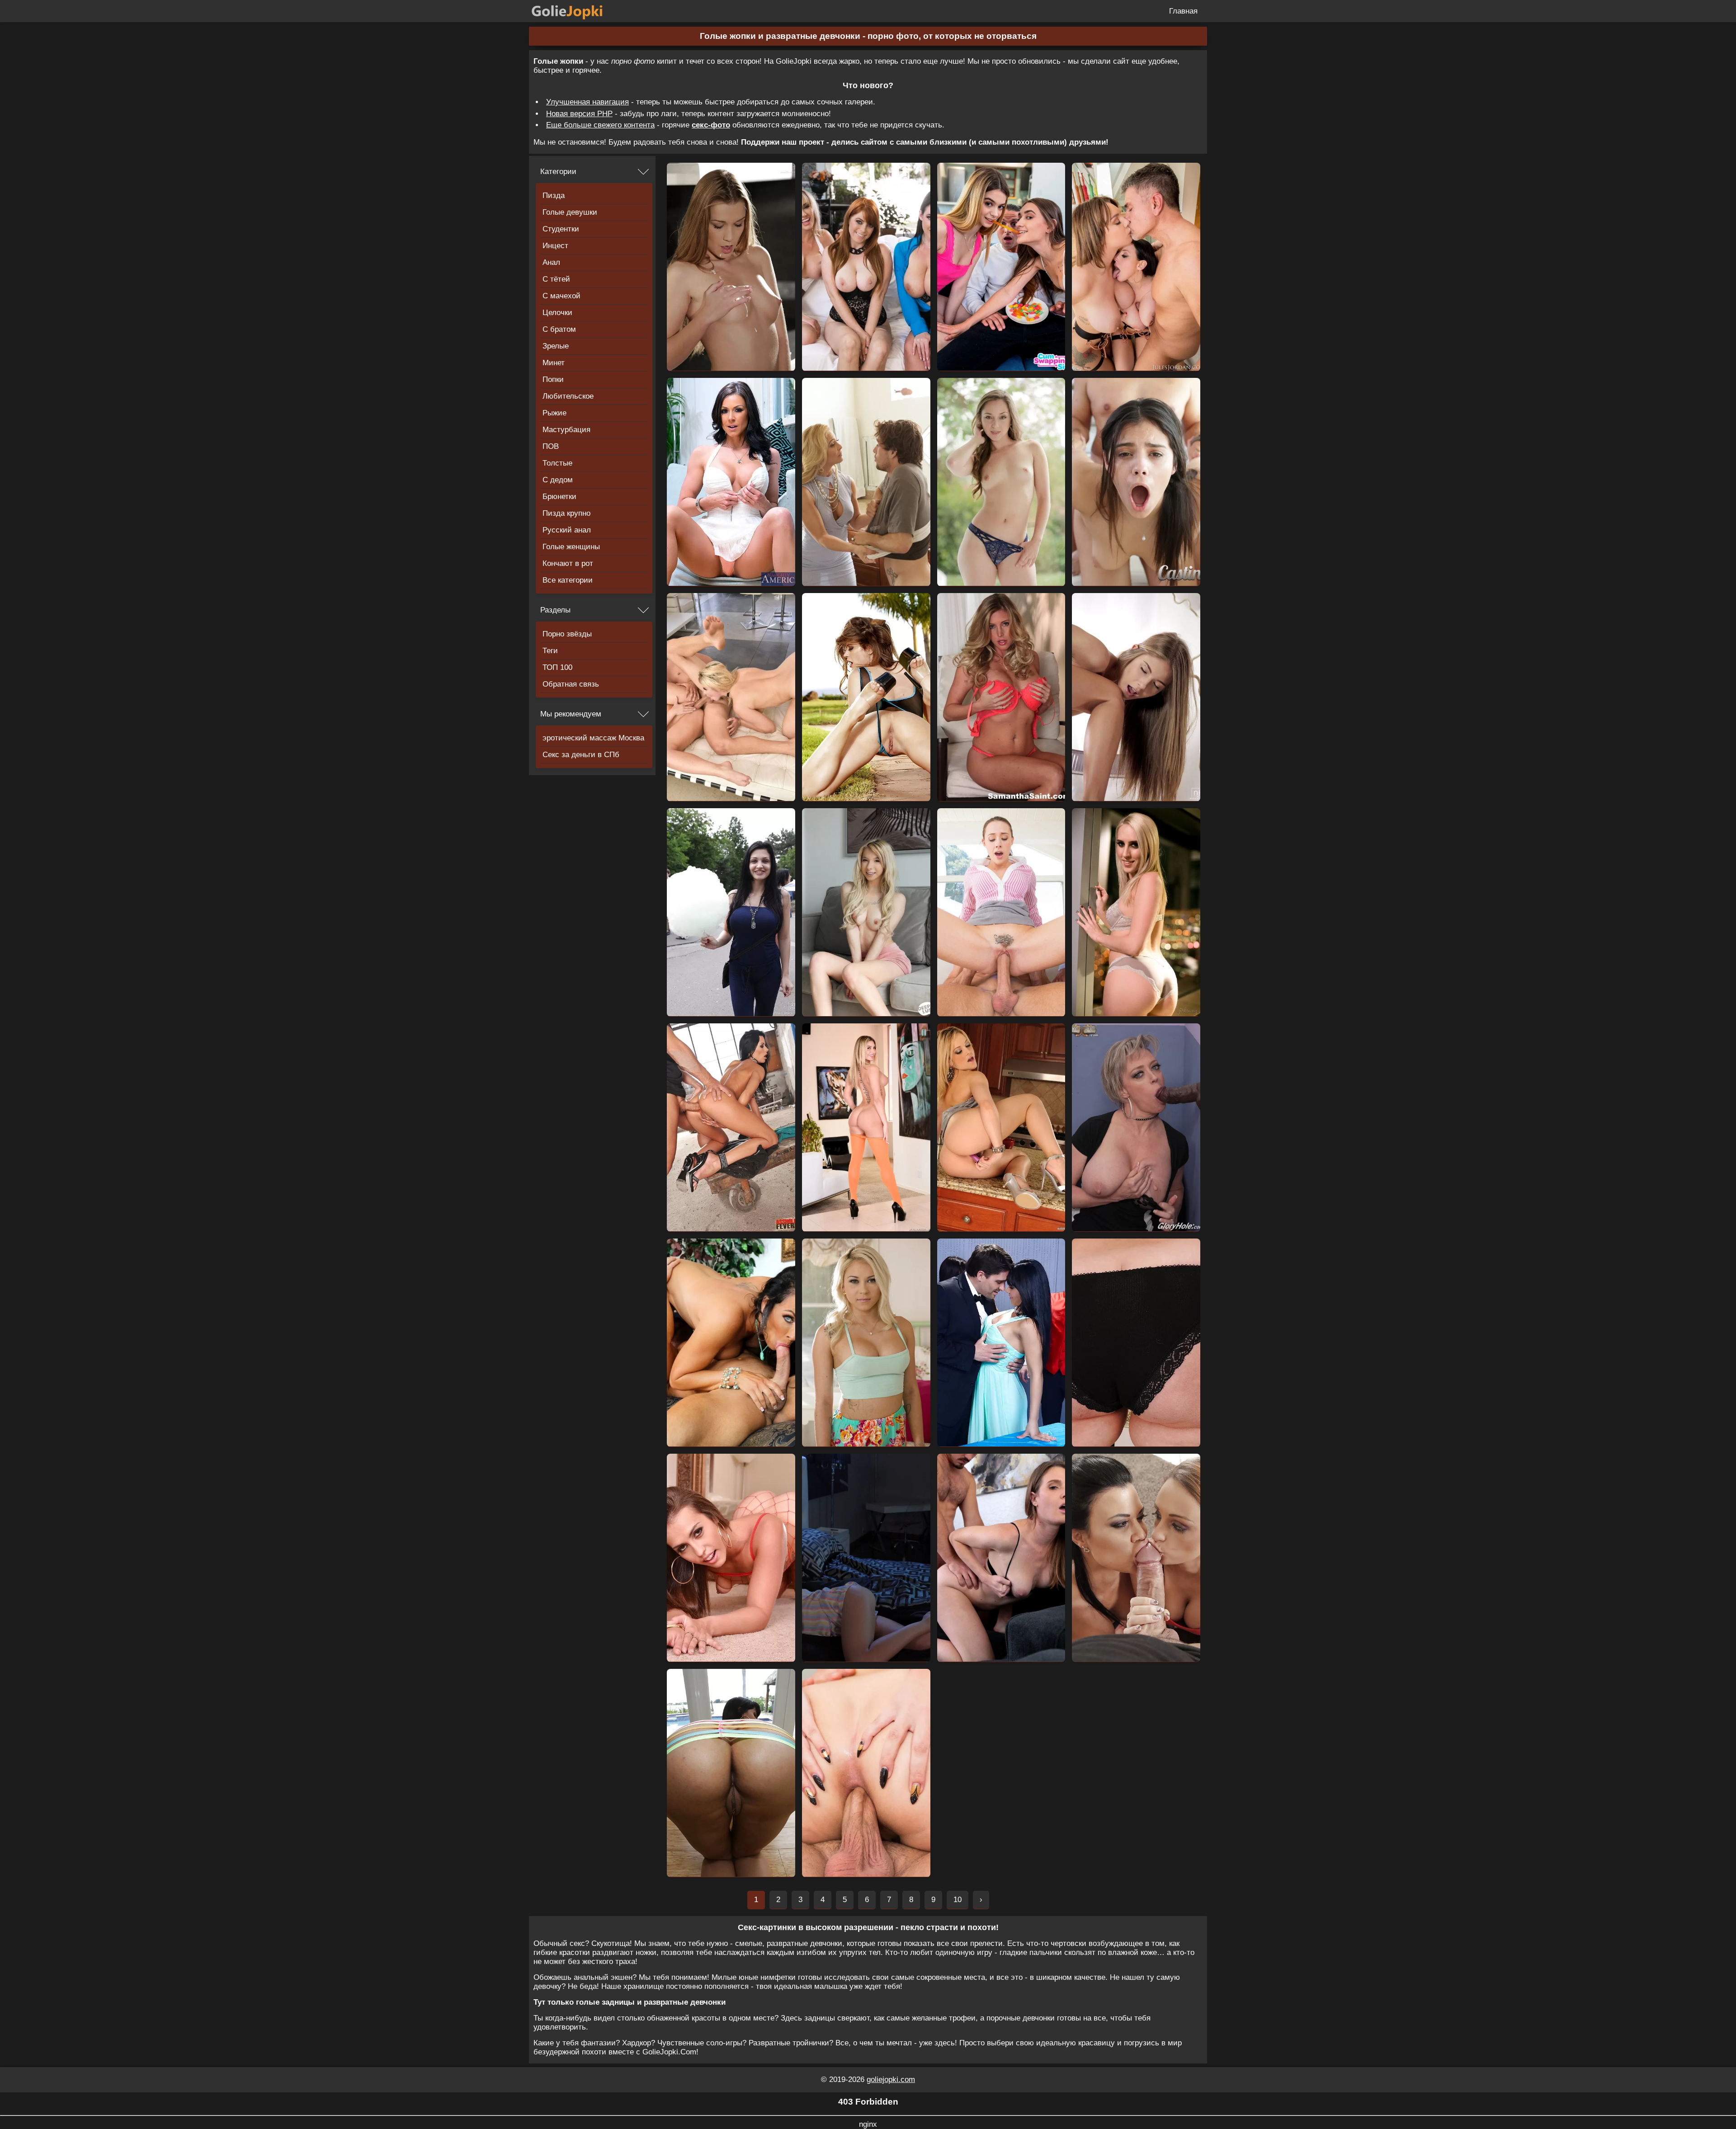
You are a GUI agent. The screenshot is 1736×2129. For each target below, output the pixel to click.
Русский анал (567, 530)
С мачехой (561, 296)
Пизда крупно (566, 513)
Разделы (555, 610)
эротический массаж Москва (593, 738)
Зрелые (556, 346)
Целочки (557, 313)
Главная (1183, 11)
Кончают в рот (568, 563)
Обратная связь (571, 684)
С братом (559, 329)
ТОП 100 (557, 667)
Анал (551, 262)
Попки (553, 379)
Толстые (557, 463)
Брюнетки (559, 497)
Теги (550, 651)
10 (958, 1900)
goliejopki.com (891, 2080)
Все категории (568, 580)
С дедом (558, 480)
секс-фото (711, 125)
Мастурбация (566, 430)
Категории (558, 172)
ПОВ (551, 446)
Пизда (554, 195)
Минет (554, 363)
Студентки (561, 229)
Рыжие (554, 413)
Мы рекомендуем (571, 714)
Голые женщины (571, 547)
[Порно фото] (574, 11)
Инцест (555, 246)
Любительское (568, 396)
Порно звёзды (567, 634)
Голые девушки (570, 212)
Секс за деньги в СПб (581, 755)
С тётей (556, 279)
